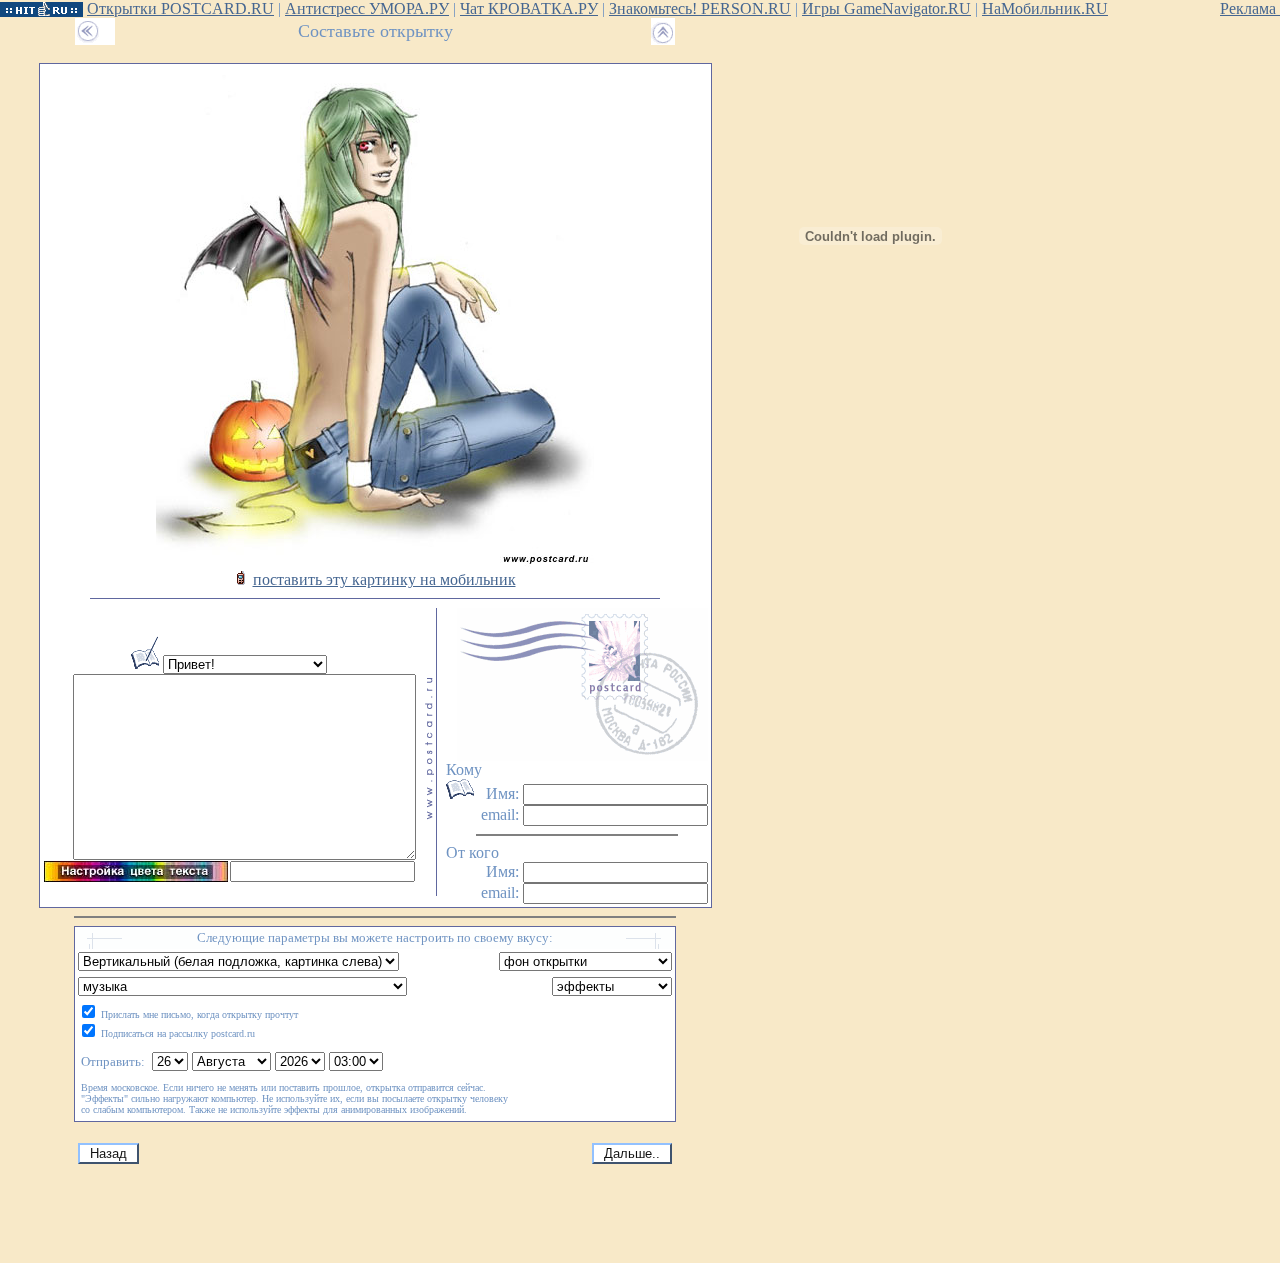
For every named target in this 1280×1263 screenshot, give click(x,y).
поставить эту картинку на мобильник (384, 579)
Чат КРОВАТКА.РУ (529, 8)
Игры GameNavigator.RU (886, 8)
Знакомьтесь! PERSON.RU (700, 8)
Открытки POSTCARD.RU (180, 8)
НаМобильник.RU (1045, 8)
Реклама (1250, 8)
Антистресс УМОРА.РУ (367, 8)
